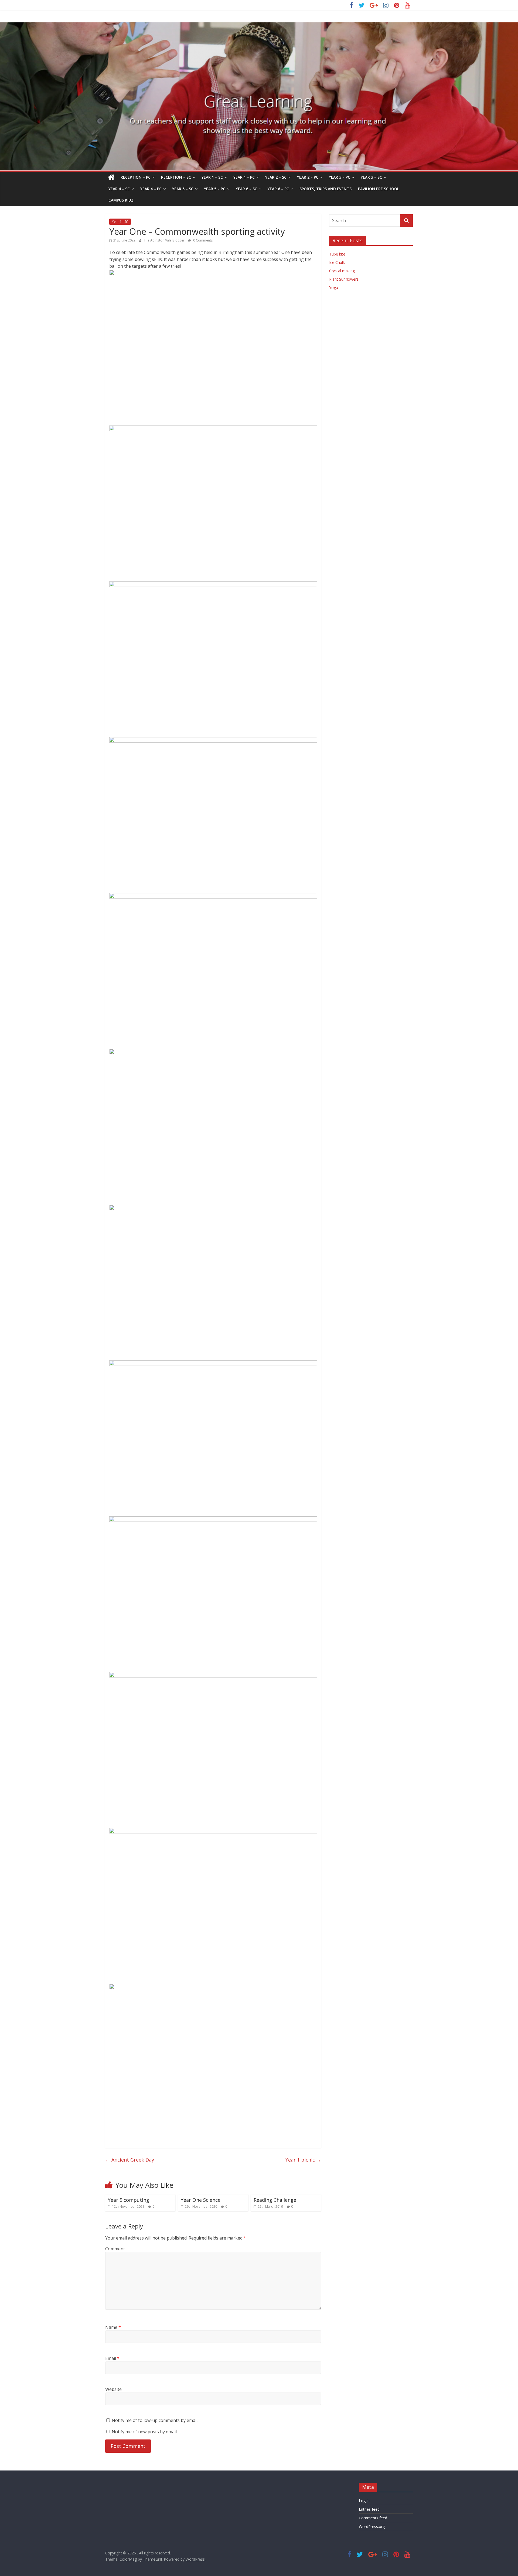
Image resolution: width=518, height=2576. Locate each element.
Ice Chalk (337, 262)
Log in (364, 2501)
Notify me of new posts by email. (145, 2432)
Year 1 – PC (244, 177)
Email (112, 2358)
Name (113, 2327)
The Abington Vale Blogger (165, 240)
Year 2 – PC (308, 177)
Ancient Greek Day (130, 2160)
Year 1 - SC (120, 222)
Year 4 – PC (151, 189)
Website (113, 2389)
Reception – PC (136, 177)
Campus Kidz (121, 200)
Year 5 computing (129, 2200)
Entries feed (369, 2509)
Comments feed (373, 2518)
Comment (115, 2249)
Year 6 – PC (278, 189)
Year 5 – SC (183, 189)
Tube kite (337, 254)
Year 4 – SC (119, 189)
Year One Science (201, 2200)
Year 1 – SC (212, 177)
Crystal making (342, 271)
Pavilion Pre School (379, 189)
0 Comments (202, 240)
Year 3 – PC (340, 177)
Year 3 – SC (371, 177)
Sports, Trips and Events (326, 189)
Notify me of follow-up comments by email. (155, 2420)
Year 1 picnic (303, 2160)
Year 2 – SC (276, 177)
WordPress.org (372, 2526)
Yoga (334, 287)
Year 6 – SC (246, 189)
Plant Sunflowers (344, 279)
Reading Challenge (275, 2200)
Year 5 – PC (215, 189)
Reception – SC (176, 177)
